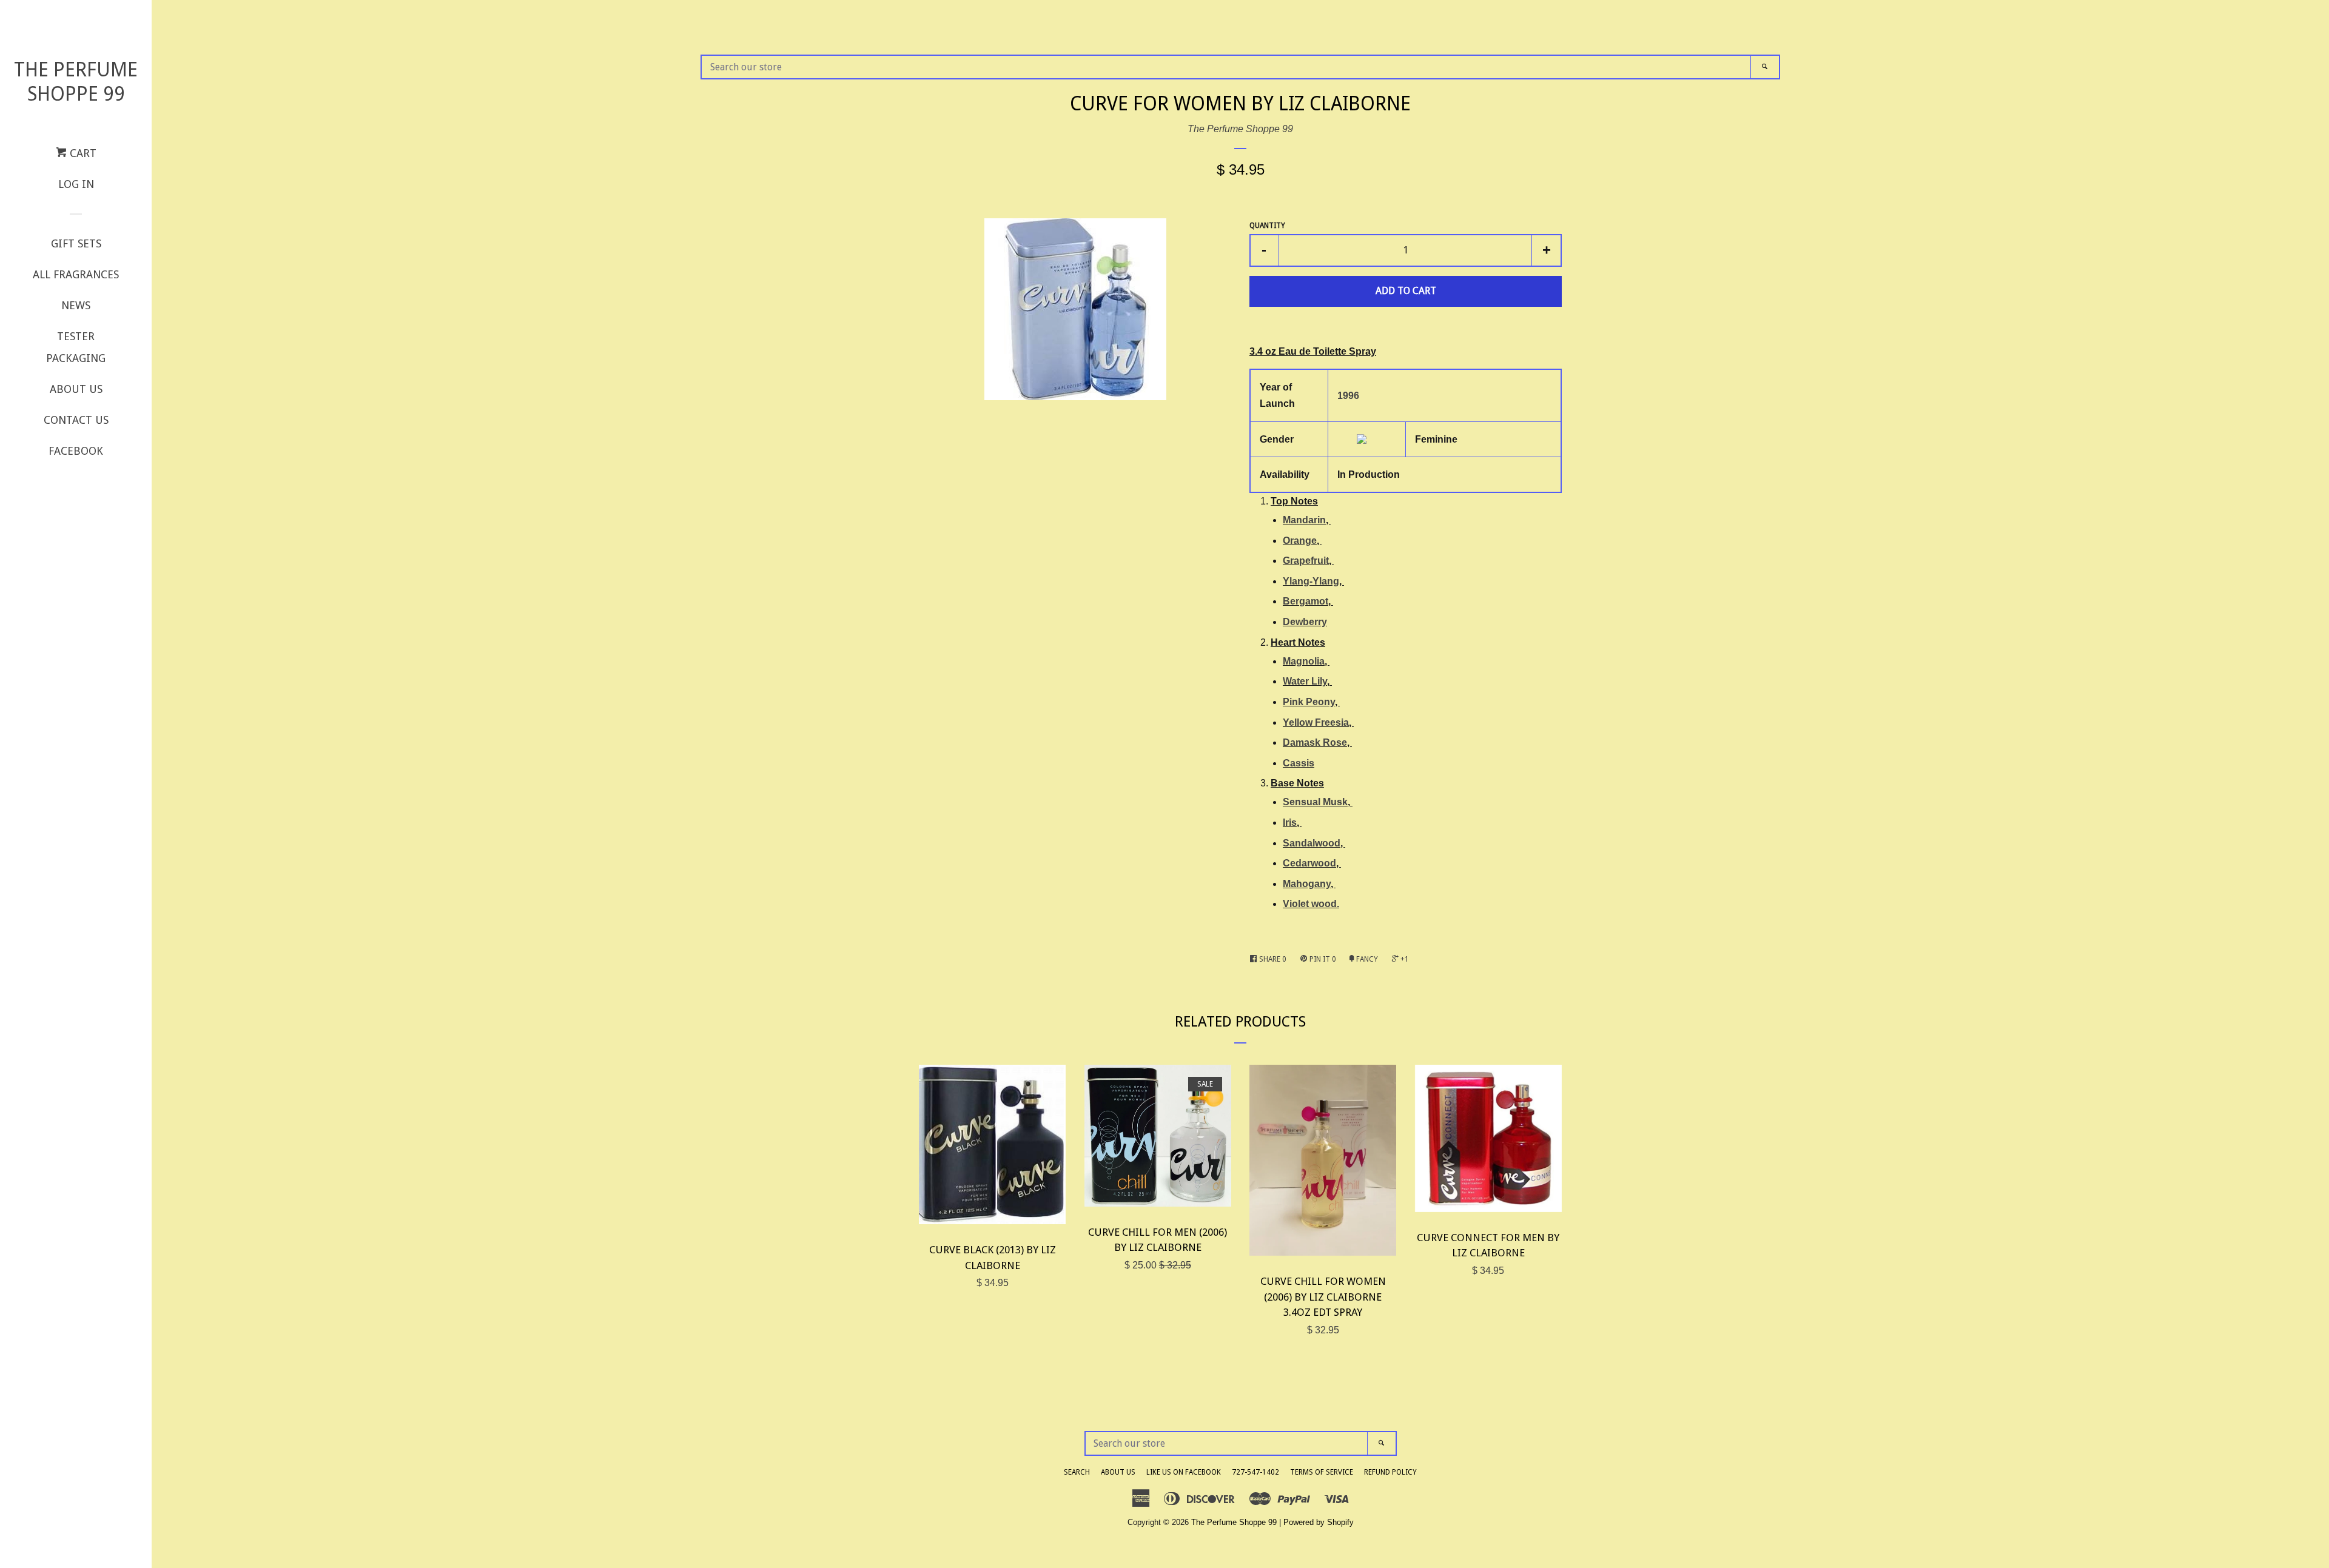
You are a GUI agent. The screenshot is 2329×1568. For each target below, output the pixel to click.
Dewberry (1305, 622)
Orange (1300, 541)
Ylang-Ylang (1311, 581)
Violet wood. (1311, 904)
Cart (82, 153)
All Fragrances (76, 274)
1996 (1348, 396)
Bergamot (1306, 601)
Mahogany (1307, 884)
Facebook (76, 451)
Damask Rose (1315, 742)
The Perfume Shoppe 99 (76, 82)
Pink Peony (1309, 702)
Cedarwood (1309, 863)
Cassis (1299, 763)
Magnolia (1304, 661)
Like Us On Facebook (1184, 1472)
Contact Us (76, 420)
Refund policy (1390, 1472)
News (76, 305)
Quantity (1267, 226)
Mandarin (1304, 520)
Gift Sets (76, 243)
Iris (1290, 823)
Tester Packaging (76, 347)
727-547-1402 (1255, 1472)
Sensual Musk (1315, 802)
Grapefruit (1306, 561)
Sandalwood (1312, 843)
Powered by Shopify (1319, 1522)
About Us (76, 389)
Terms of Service (1322, 1472)
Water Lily (1305, 681)
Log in (76, 184)
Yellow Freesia (1316, 722)
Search (1077, 1472)
